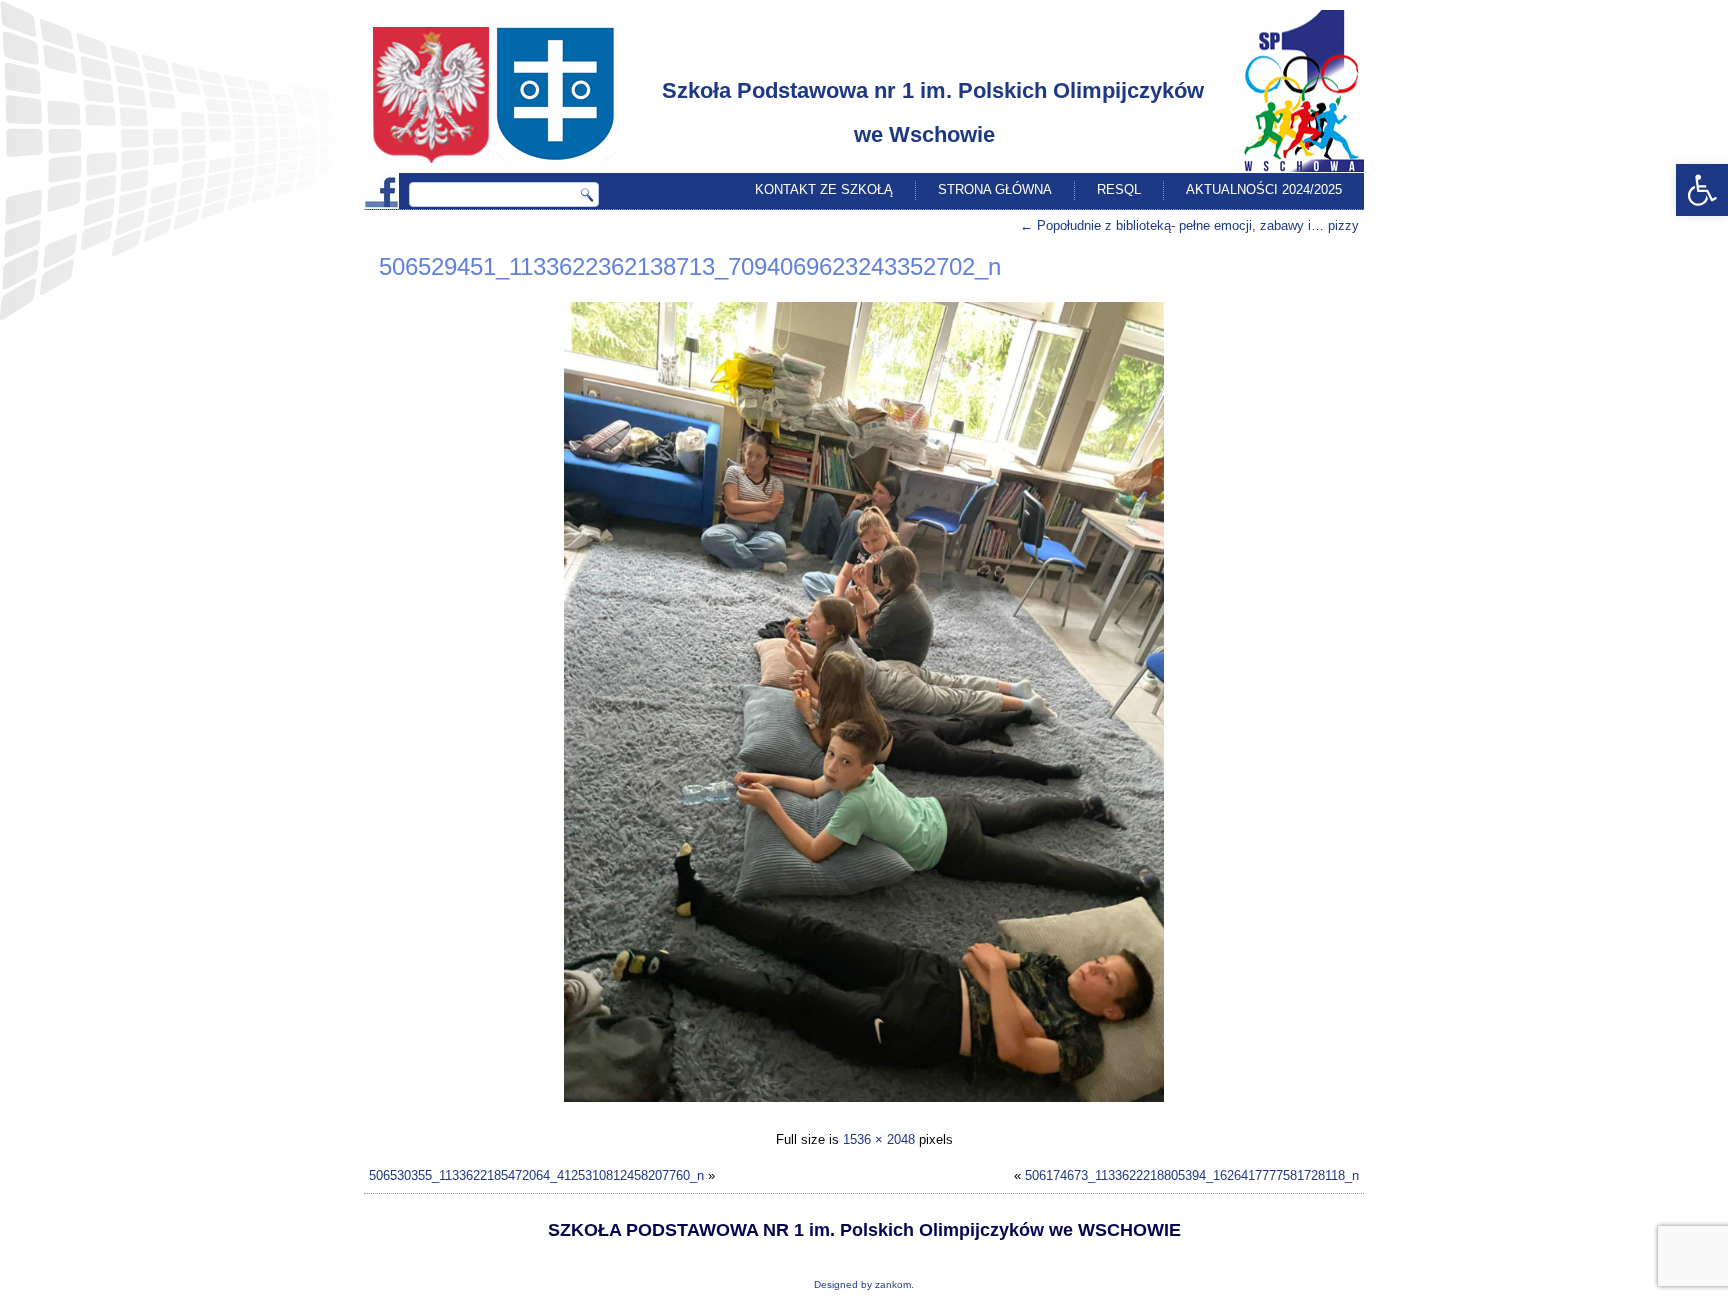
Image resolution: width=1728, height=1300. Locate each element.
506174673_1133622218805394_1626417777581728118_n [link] (1192, 1175)
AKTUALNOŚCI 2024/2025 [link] (1264, 189)
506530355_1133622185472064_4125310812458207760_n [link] (536, 1175)
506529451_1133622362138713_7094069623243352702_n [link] (690, 266)
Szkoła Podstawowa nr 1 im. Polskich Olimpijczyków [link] (933, 90)
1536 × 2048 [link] (879, 1139)
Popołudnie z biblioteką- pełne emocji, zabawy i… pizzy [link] (1189, 225)
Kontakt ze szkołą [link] (824, 189)
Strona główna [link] (995, 189)
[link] (1702, 190)
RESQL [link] (1119, 189)
